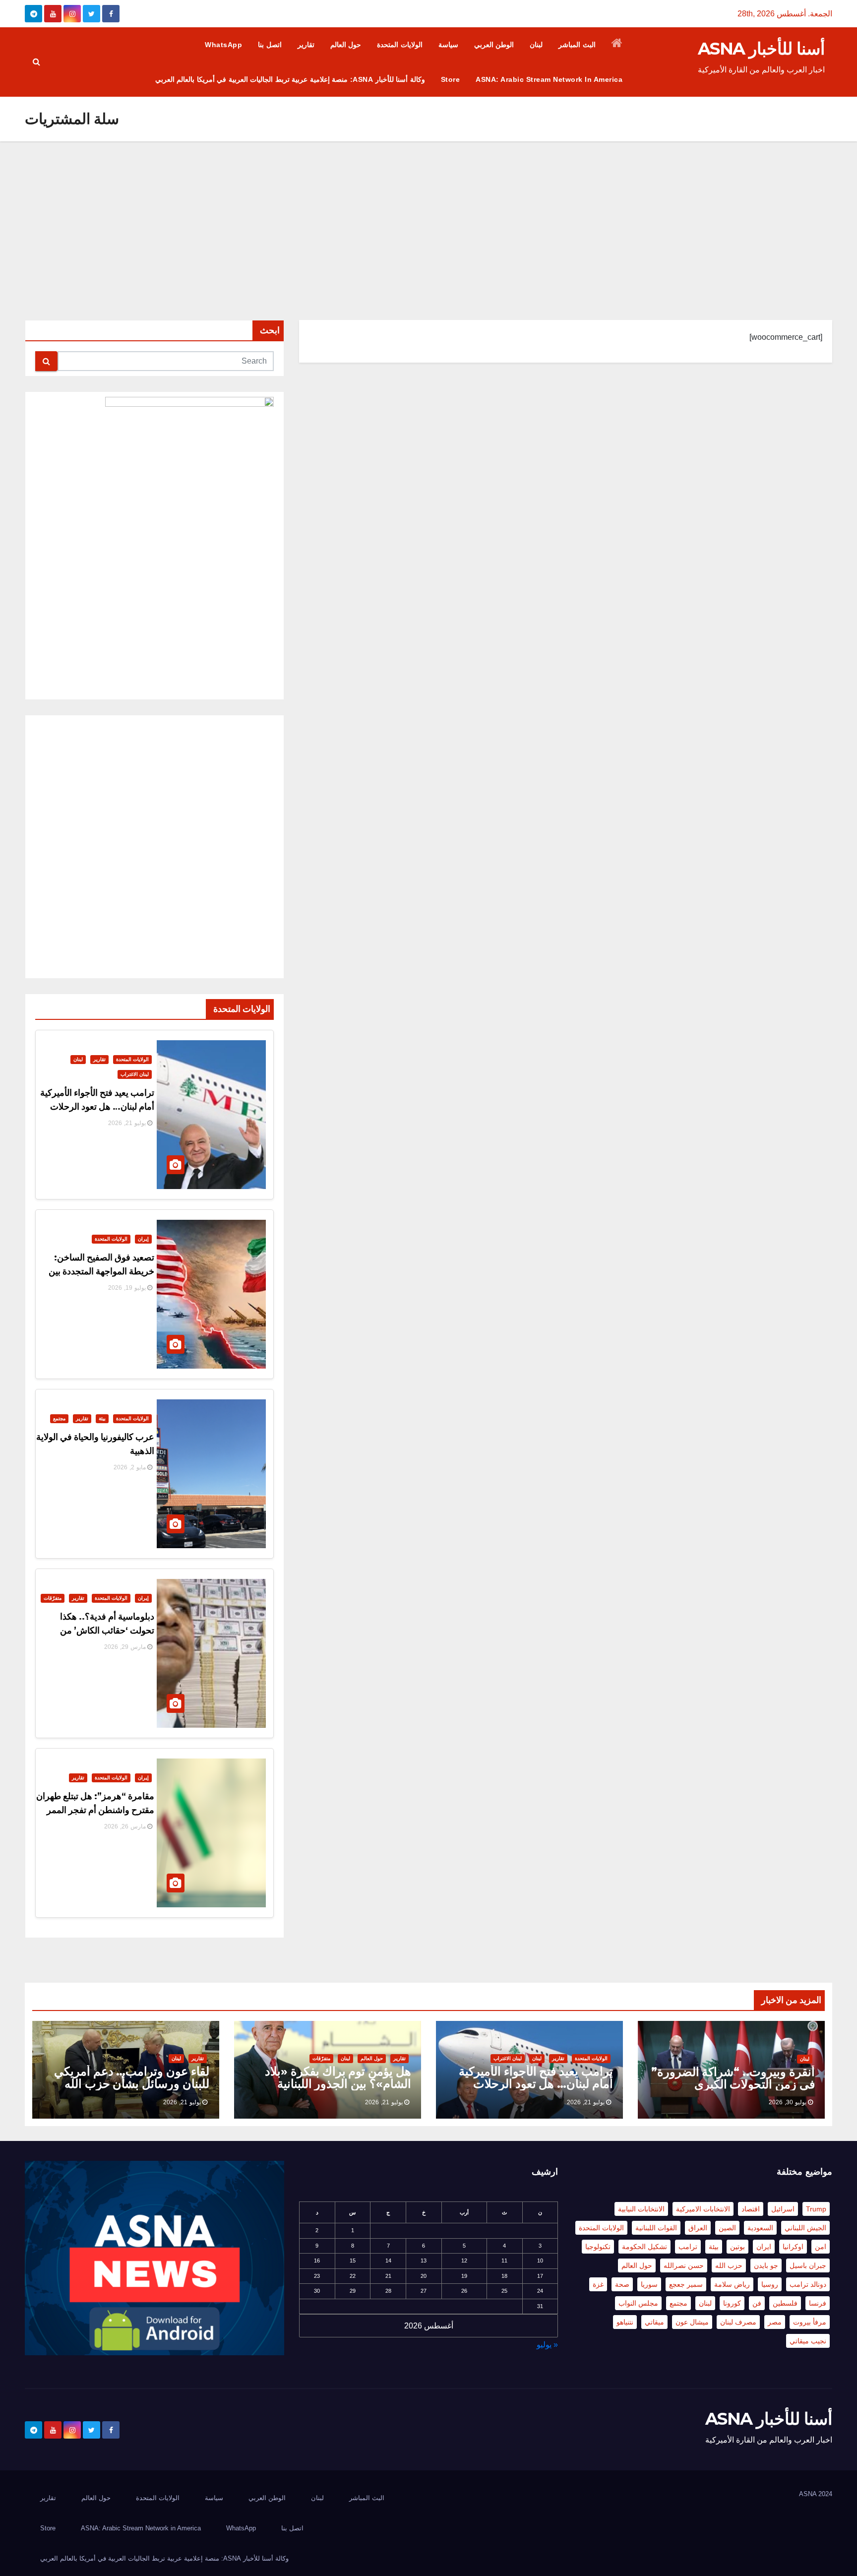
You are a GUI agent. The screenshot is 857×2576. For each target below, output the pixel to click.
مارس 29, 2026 (125, 1647)
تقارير (306, 45)
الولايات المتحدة (400, 45)
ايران (764, 2247)
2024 (825, 2494)
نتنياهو (625, 2322)
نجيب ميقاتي (808, 2341)
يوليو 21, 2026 (127, 1123)
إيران (143, 1239)
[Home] (617, 45)
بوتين (737, 2247)
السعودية (760, 2228)
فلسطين (785, 2303)
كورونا (732, 2303)
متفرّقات (53, 1598)
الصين (727, 2228)
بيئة (102, 1418)
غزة (598, 2284)
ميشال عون (692, 2322)
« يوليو (547, 2345)
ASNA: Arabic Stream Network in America (549, 79)
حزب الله (729, 2265)
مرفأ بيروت (810, 2322)
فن (757, 2303)
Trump (816, 2209)
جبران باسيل (808, 2265)
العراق (698, 2228)
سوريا (649, 2284)
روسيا (770, 2284)
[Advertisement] (428, 216)
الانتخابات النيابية (641, 2209)
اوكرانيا (793, 2247)
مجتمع (59, 1418)
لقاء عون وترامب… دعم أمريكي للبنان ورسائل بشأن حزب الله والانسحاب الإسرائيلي (132, 2084)
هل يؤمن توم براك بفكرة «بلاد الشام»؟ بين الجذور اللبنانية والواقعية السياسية (338, 2084)
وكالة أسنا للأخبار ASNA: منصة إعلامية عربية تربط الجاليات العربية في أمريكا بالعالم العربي (290, 79)
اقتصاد (751, 2209)
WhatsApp (223, 45)
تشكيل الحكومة (644, 2247)
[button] (36, 62)
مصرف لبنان (738, 2322)
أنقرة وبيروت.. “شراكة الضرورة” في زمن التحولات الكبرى (733, 2078)
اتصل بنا (270, 45)
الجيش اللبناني (805, 2228)
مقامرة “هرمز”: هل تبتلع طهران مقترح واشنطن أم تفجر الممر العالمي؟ (95, 1810)
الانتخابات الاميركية (703, 2209)
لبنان (536, 45)
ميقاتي (654, 2322)
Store (451, 79)
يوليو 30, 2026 (788, 2102)
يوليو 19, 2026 (127, 1288)
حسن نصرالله (684, 2265)
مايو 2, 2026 (130, 1467)
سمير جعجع (686, 2284)
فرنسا (818, 2303)
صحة (622, 2284)
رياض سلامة (732, 2284)
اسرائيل (783, 2209)
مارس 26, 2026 (125, 1826)
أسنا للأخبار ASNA (761, 49)
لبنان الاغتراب (135, 1074)
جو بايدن (766, 2265)
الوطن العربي (494, 45)
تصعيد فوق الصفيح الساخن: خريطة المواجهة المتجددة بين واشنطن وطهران (101, 1271)
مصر (775, 2322)
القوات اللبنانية (656, 2228)
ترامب (688, 2247)
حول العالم (346, 45)
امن (821, 2247)
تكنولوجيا (598, 2247)
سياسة (448, 45)
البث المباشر (577, 45)
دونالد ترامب (808, 2284)
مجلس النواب (638, 2303)
